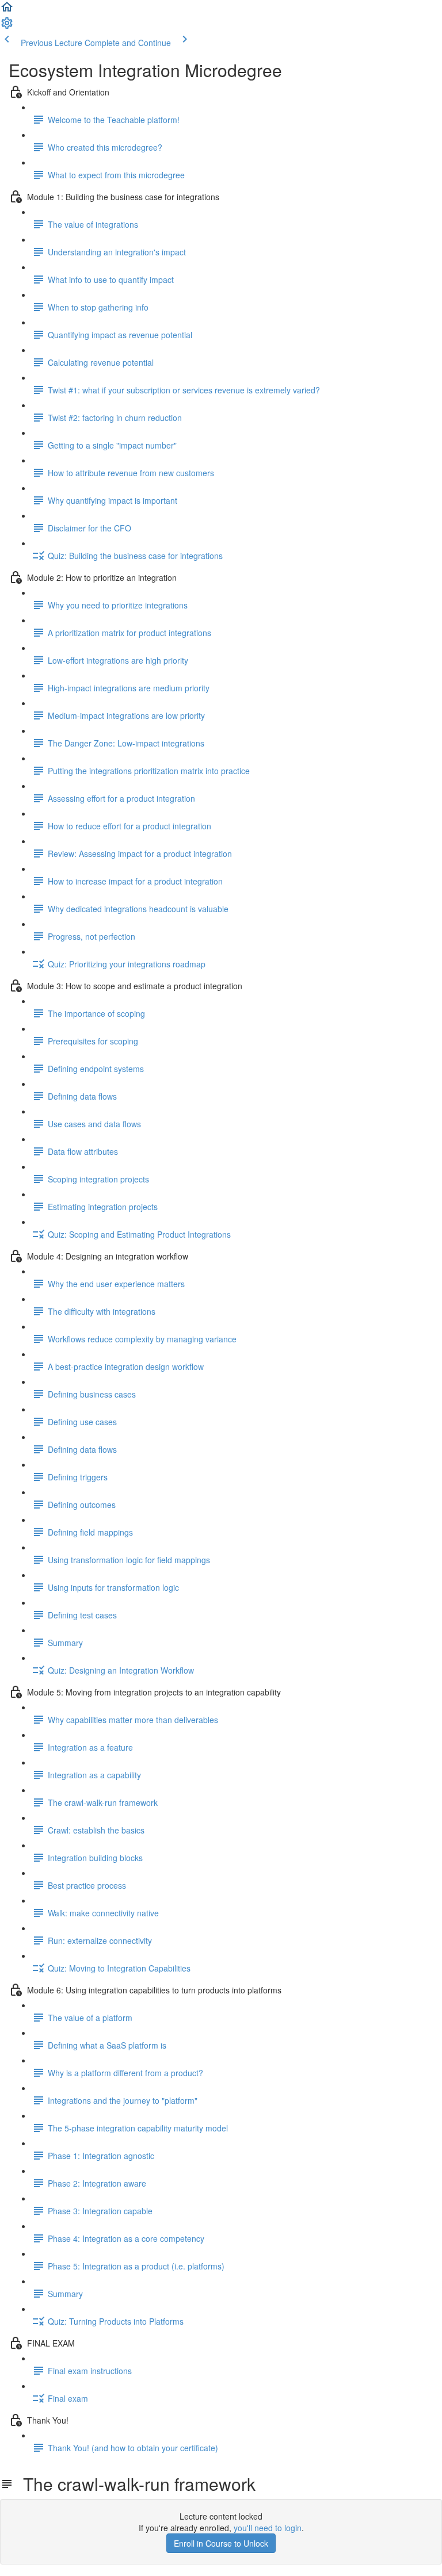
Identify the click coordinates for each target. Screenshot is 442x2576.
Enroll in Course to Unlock (221, 2543)
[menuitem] (7, 26)
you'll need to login (268, 2528)
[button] (7, 10)
